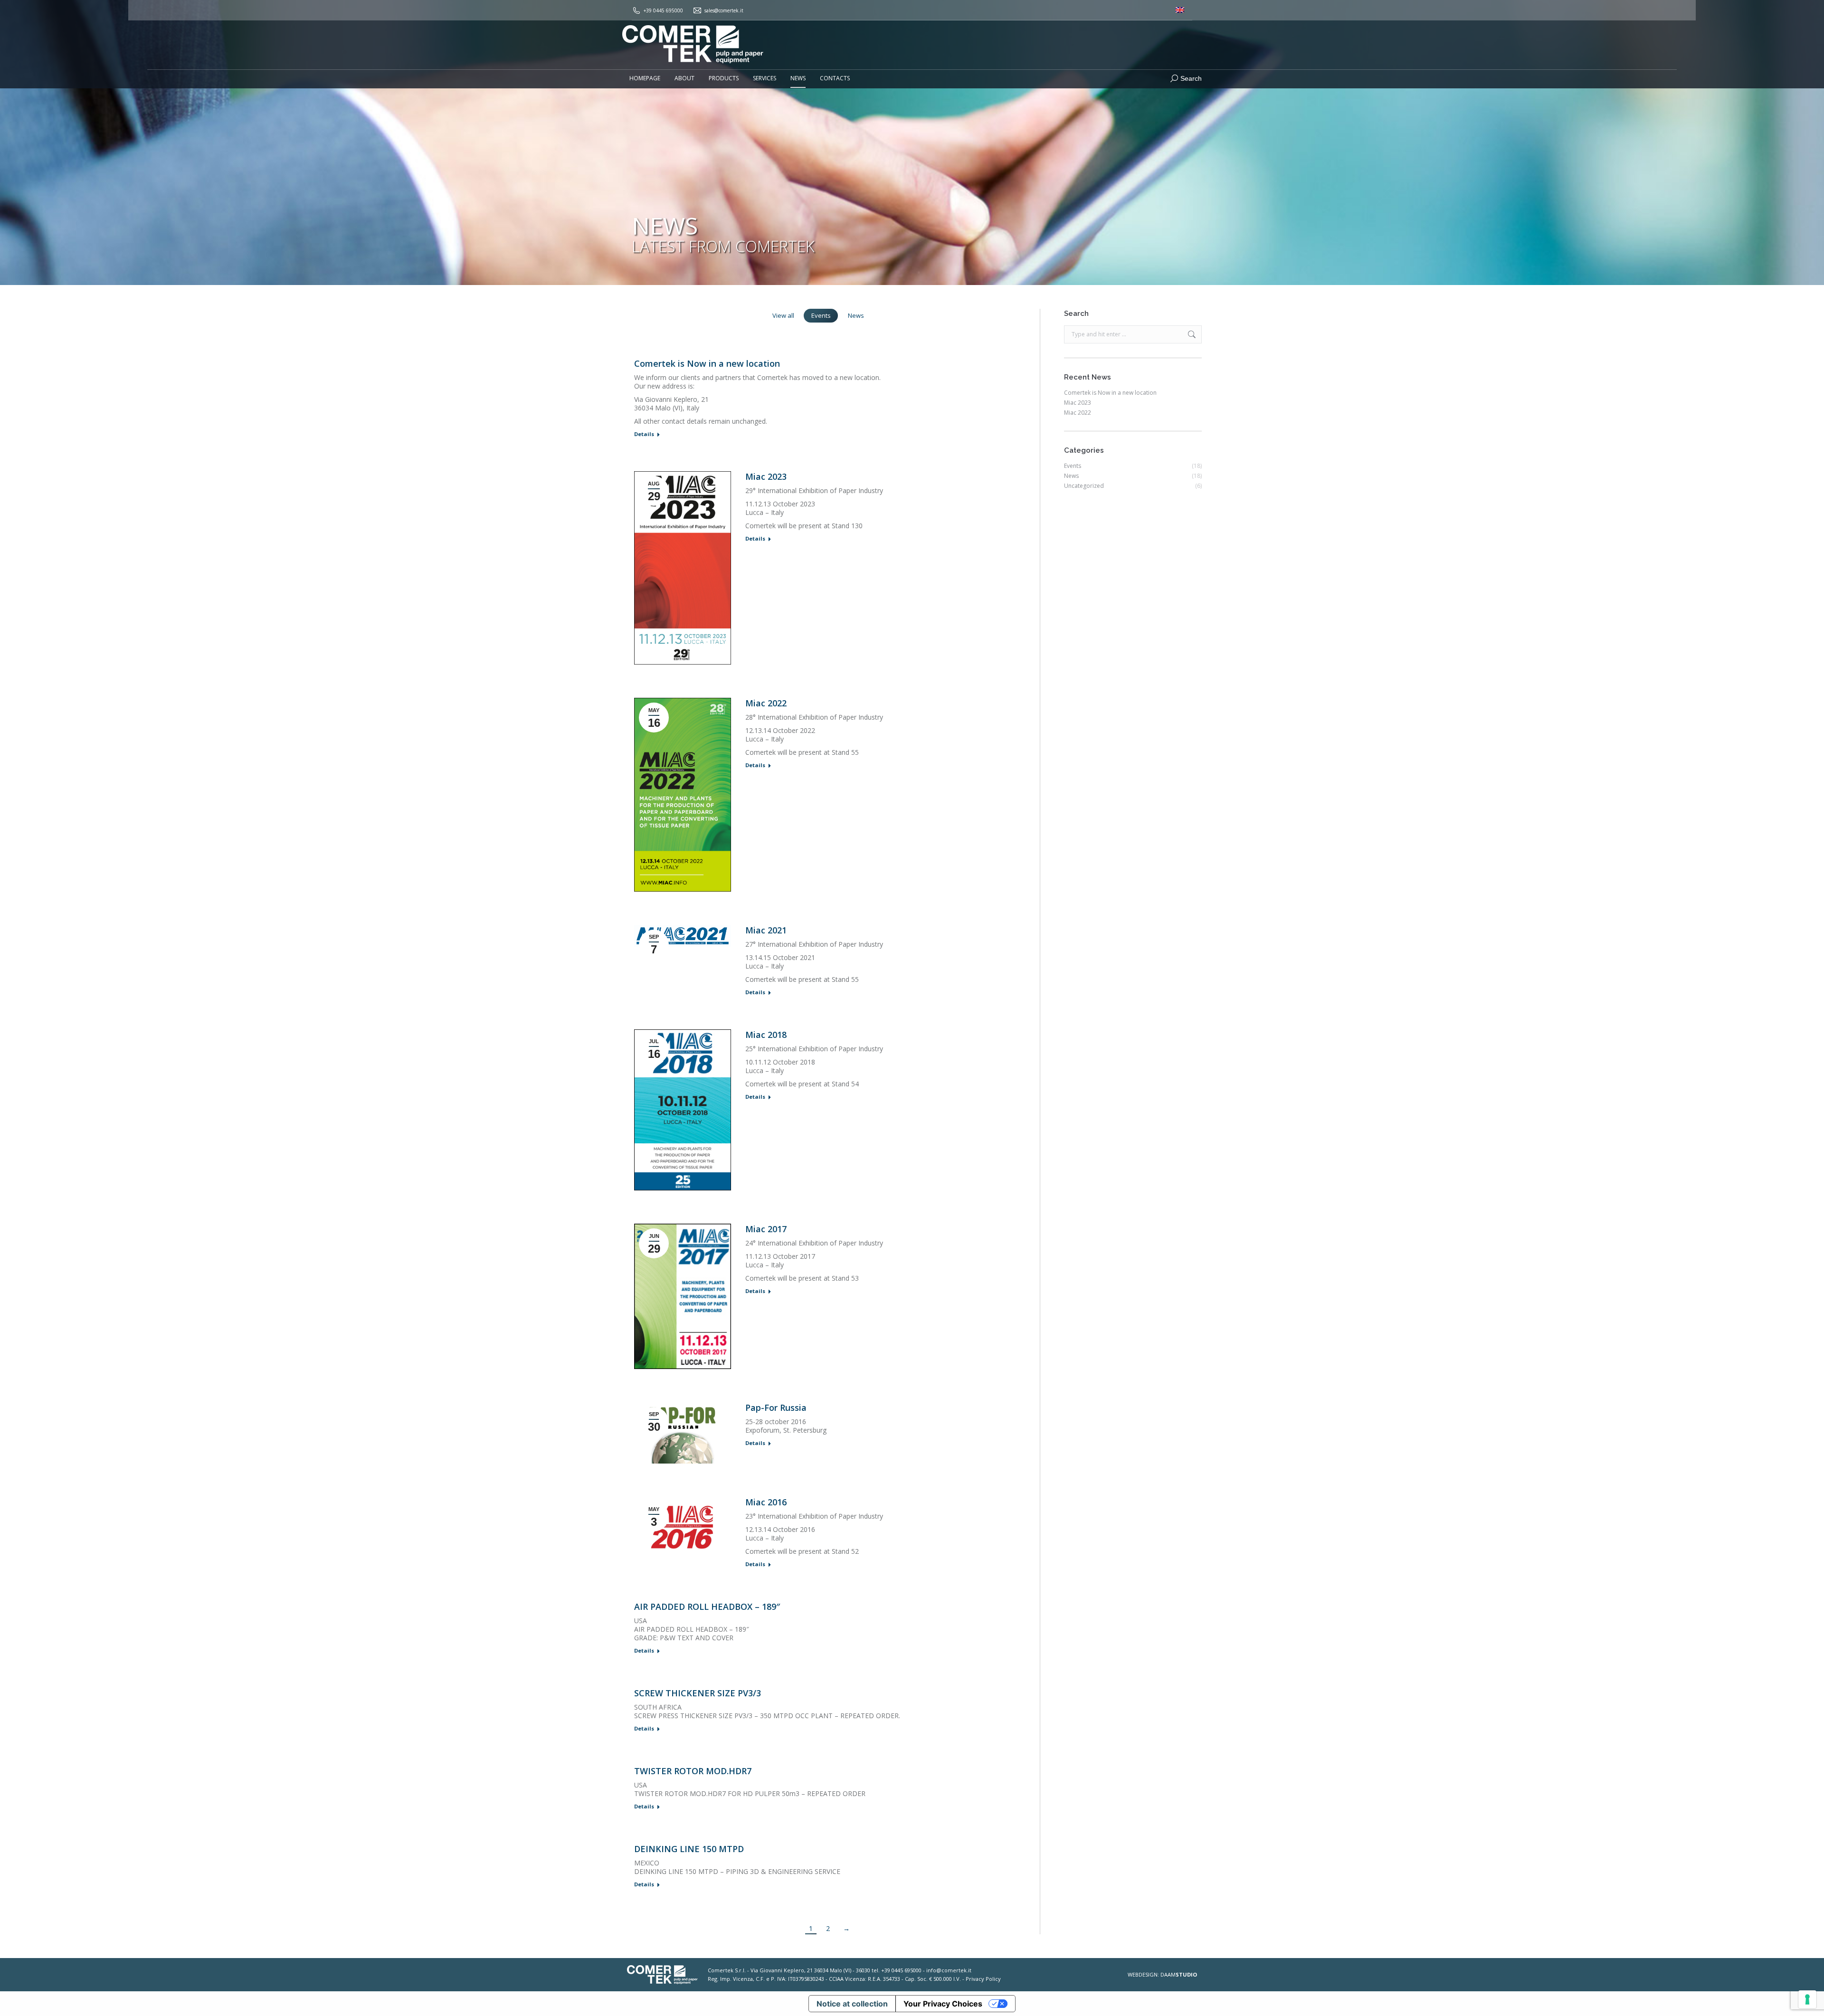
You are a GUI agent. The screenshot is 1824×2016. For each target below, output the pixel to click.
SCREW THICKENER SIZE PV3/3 (698, 1693)
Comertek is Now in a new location (707, 363)
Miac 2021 (766, 930)
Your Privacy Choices (943, 2004)
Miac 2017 (766, 1229)
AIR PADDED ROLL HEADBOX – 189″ (707, 1607)
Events (821, 315)
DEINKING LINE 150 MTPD (689, 1849)
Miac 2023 (766, 476)
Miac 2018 (766, 1035)
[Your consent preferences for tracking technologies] (1807, 1999)
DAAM (1179, 1974)
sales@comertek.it (724, 10)
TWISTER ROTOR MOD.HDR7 (693, 1771)
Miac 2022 (766, 703)
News (856, 315)
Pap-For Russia (776, 1407)
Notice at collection (852, 2004)
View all (783, 315)
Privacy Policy (983, 1979)
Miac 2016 (766, 1502)
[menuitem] (1180, 10)
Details (644, 434)
